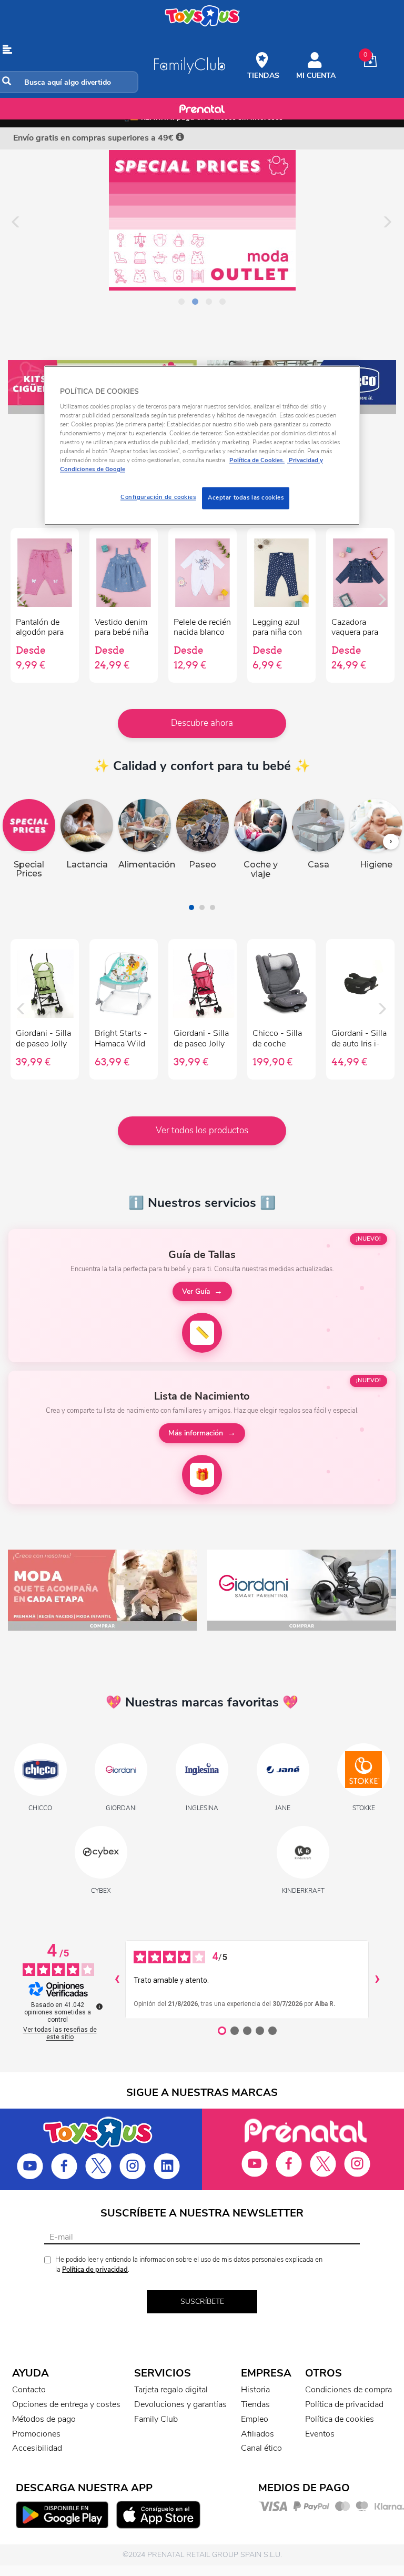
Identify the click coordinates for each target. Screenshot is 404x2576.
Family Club (156, 2419)
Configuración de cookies (158, 497)
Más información (196, 1433)
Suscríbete (202, 2302)
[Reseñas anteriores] (117, 1980)
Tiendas (255, 2404)
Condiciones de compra (349, 2390)
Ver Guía (196, 1291)
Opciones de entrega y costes (66, 2404)
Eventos (320, 2434)
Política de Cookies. (257, 461)
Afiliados (257, 2434)
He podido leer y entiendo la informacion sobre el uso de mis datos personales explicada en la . (189, 2265)
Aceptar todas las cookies (246, 498)
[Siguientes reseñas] (377, 1980)
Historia (255, 2390)
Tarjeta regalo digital (171, 2390)
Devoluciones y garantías (180, 2404)
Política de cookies (340, 2419)
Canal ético (261, 2448)
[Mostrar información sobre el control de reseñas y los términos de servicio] (99, 2006)
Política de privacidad (95, 2270)
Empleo (255, 2419)
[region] (202, 446)
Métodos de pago (44, 2419)
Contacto (29, 2390)
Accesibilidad (37, 2448)
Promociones (36, 2434)
